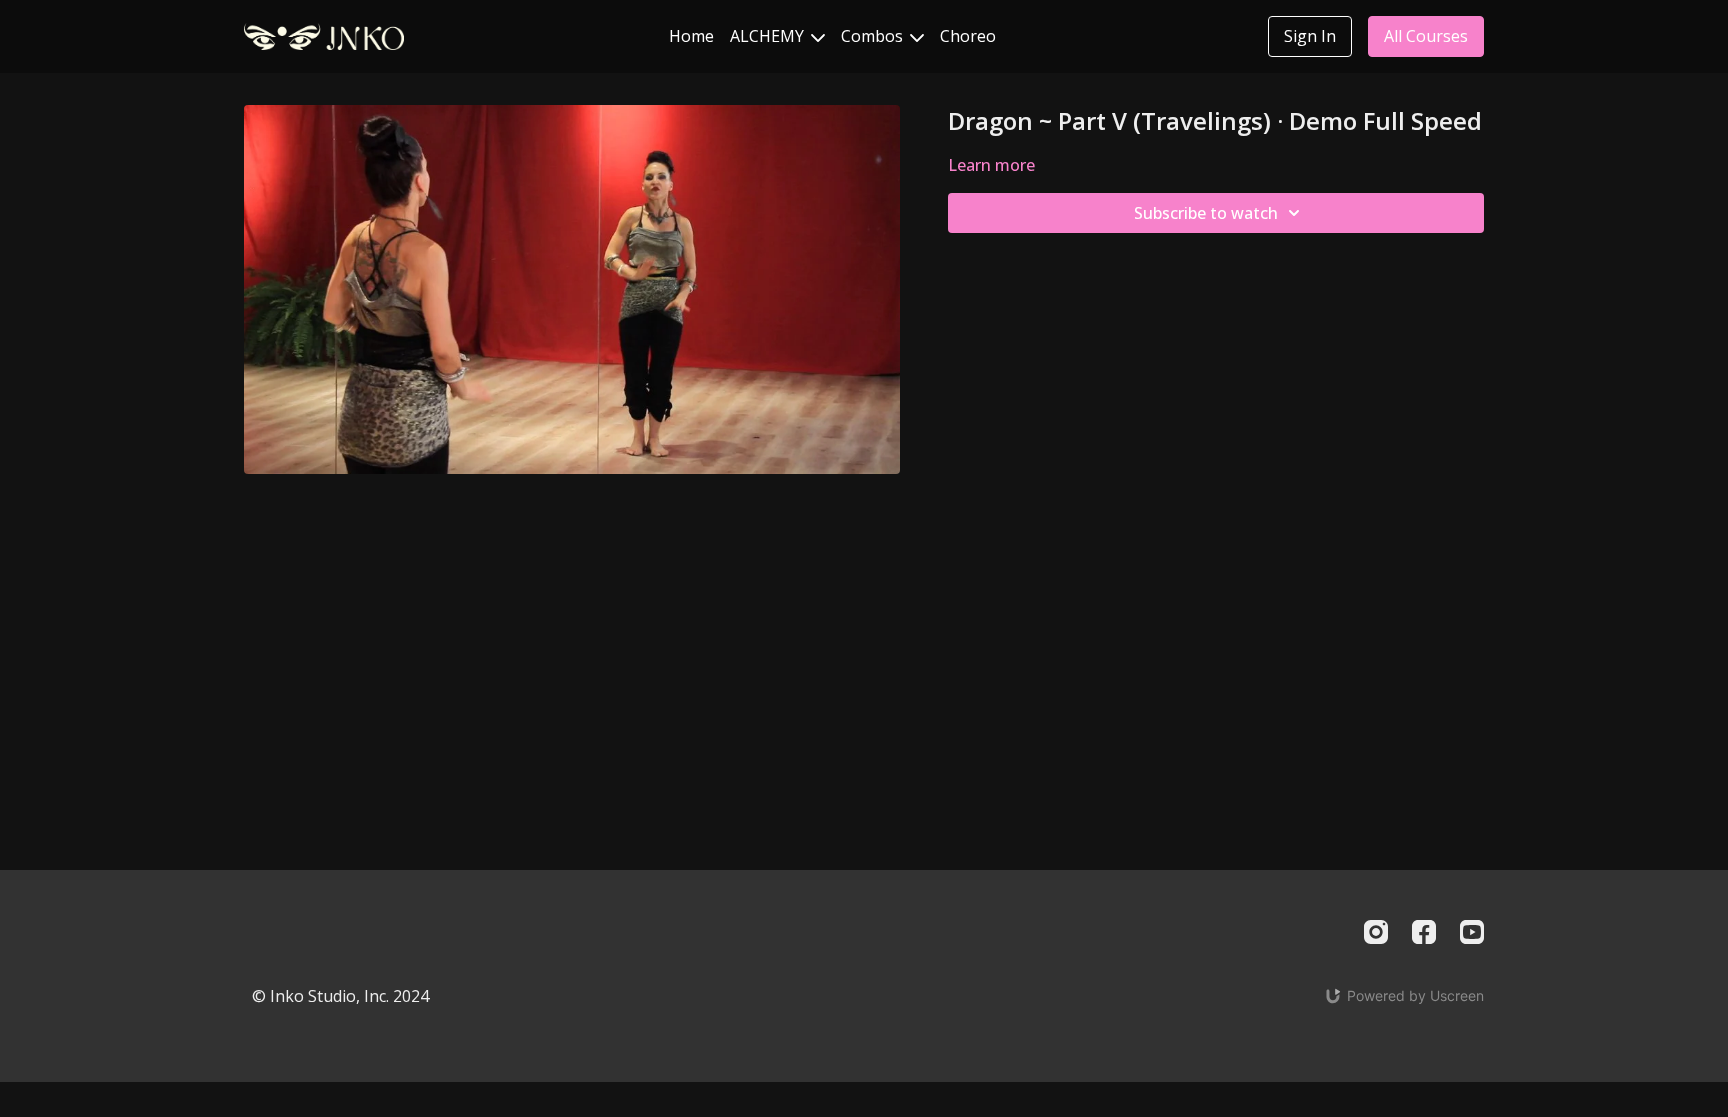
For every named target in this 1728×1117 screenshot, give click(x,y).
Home (691, 36)
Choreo (968, 36)
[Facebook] (1424, 932)
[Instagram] (1376, 932)
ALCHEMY (769, 36)
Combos (874, 36)
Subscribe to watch (1206, 213)
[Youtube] (1472, 932)
